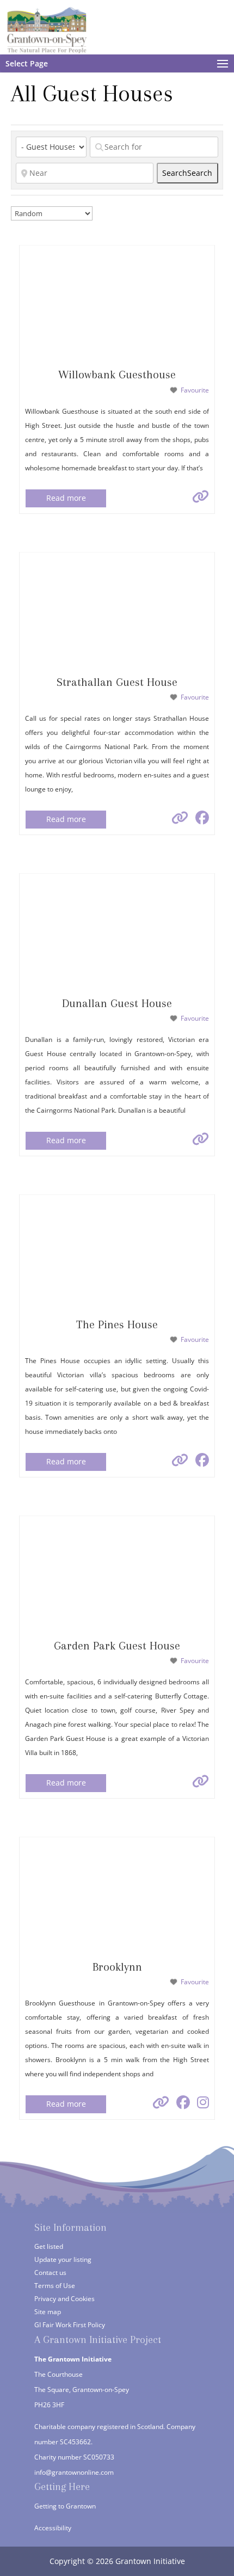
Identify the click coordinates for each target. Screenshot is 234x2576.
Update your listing (63, 2259)
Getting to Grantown (65, 2506)
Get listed (49, 2246)
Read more (66, 498)
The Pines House (117, 1324)
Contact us (50, 2273)
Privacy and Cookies (64, 2299)
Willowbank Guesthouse (117, 375)
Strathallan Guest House (117, 682)
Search (187, 173)
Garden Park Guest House (117, 1646)
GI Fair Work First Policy (70, 2325)
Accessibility (53, 2528)
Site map (48, 2312)
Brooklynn (117, 1967)
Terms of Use (55, 2286)
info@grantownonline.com (74, 2472)
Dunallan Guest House (117, 1003)
